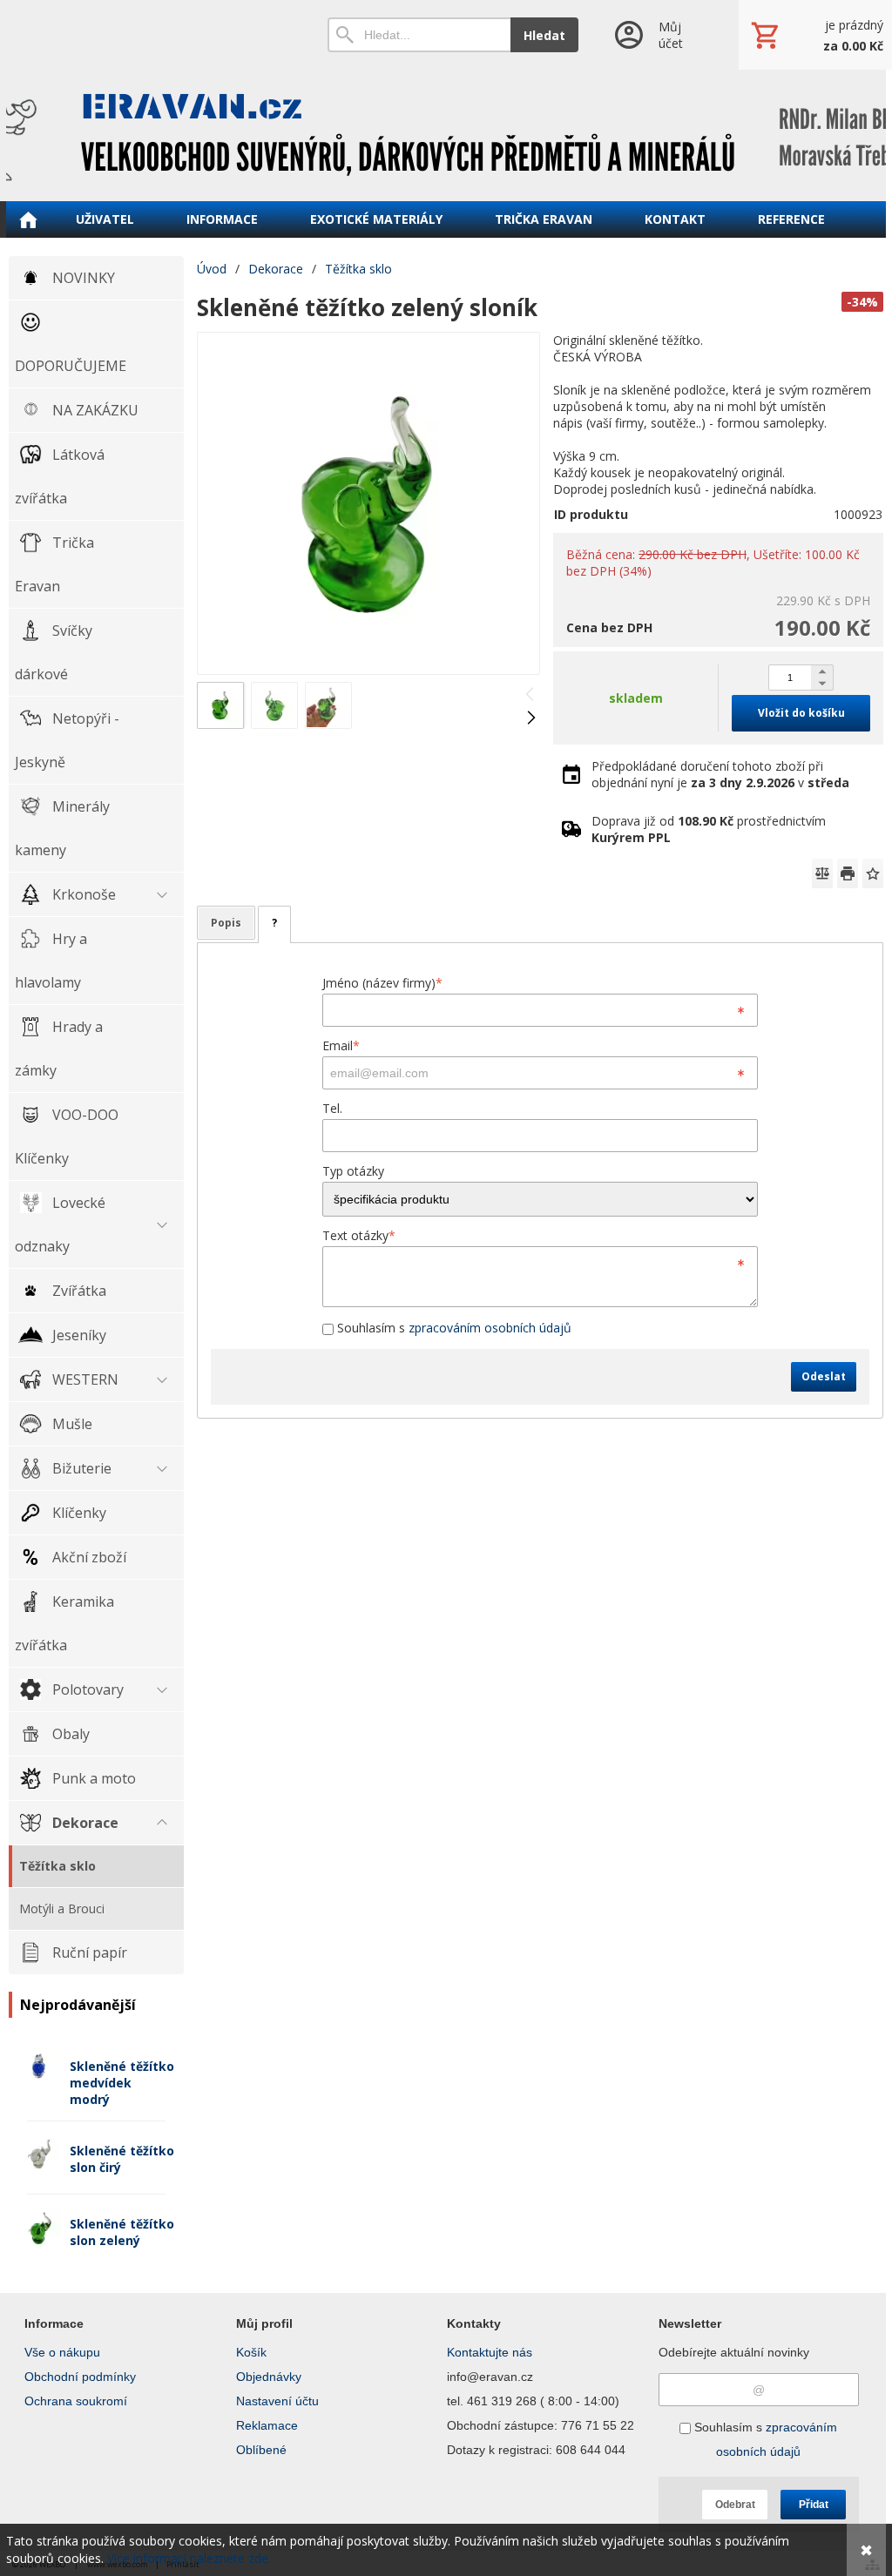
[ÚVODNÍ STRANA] (28, 219)
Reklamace (267, 2425)
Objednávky (269, 2377)
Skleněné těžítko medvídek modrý (122, 2083)
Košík (251, 2352)
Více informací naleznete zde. (189, 2558)
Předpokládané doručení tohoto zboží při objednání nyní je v (720, 774)
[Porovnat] (822, 873)
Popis (226, 923)
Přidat (814, 2505)
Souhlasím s (453, 1328)
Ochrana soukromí (76, 2401)
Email (341, 1045)
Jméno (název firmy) (382, 983)
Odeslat (824, 1376)
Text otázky (359, 1235)
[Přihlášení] (658, 35)
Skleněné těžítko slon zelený (122, 2232)
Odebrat (735, 2505)
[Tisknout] (848, 873)
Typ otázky (353, 1171)
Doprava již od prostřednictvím (709, 829)
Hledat (544, 35)
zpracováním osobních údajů (490, 1328)
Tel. (332, 1108)
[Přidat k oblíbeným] (873, 873)
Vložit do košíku (801, 713)
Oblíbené (261, 2450)
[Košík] (815, 35)
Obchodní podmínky (80, 2377)
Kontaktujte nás (490, 2352)
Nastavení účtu (277, 2401)
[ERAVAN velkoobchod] (446, 135)
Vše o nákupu (62, 2352)
